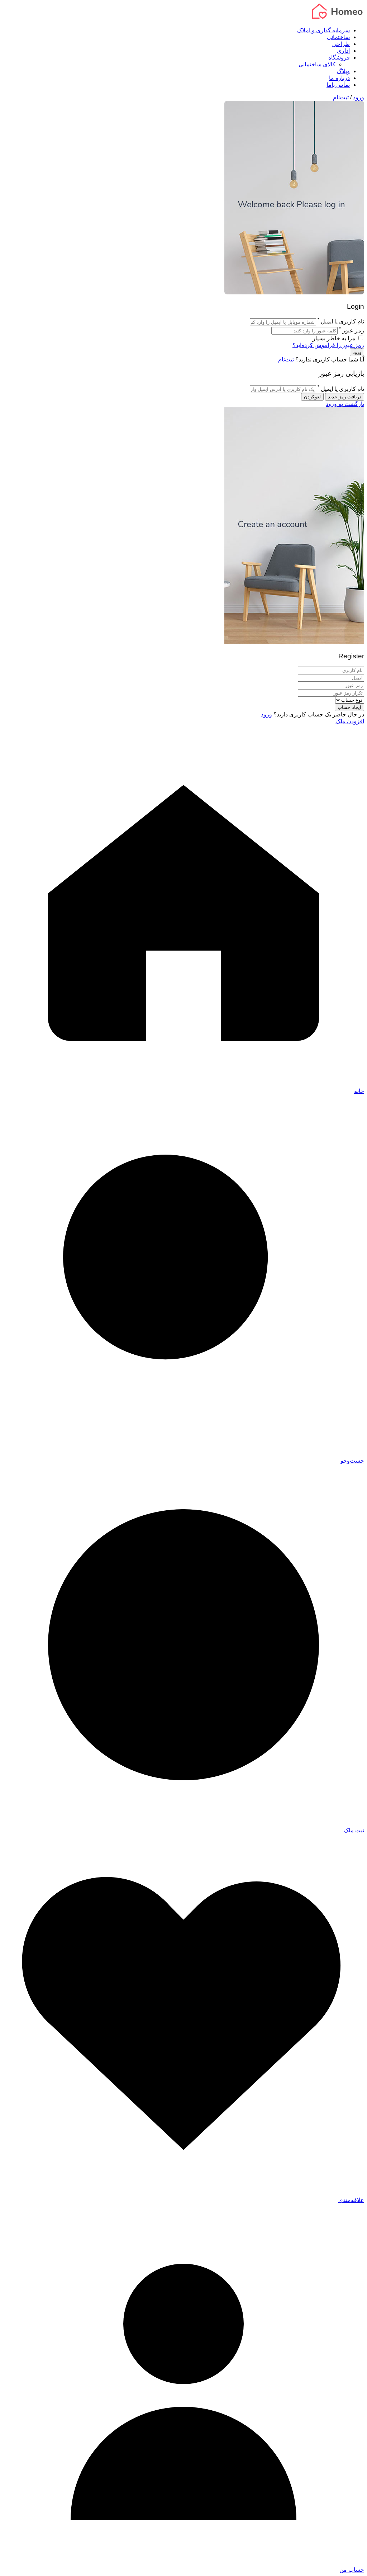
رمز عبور (353, 330)
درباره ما (339, 78)
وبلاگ (343, 71)
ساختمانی (338, 37)
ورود (358, 97)
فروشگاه (339, 58)
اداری (343, 51)
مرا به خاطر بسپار (335, 338)
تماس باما (338, 85)
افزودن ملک (350, 721)
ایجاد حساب (349, 707)
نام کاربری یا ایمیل (342, 322)
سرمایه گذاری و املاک (323, 30)
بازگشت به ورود (345, 404)
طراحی (341, 44)
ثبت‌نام (341, 97)
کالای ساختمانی (317, 64)
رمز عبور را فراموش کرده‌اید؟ (328, 345)
